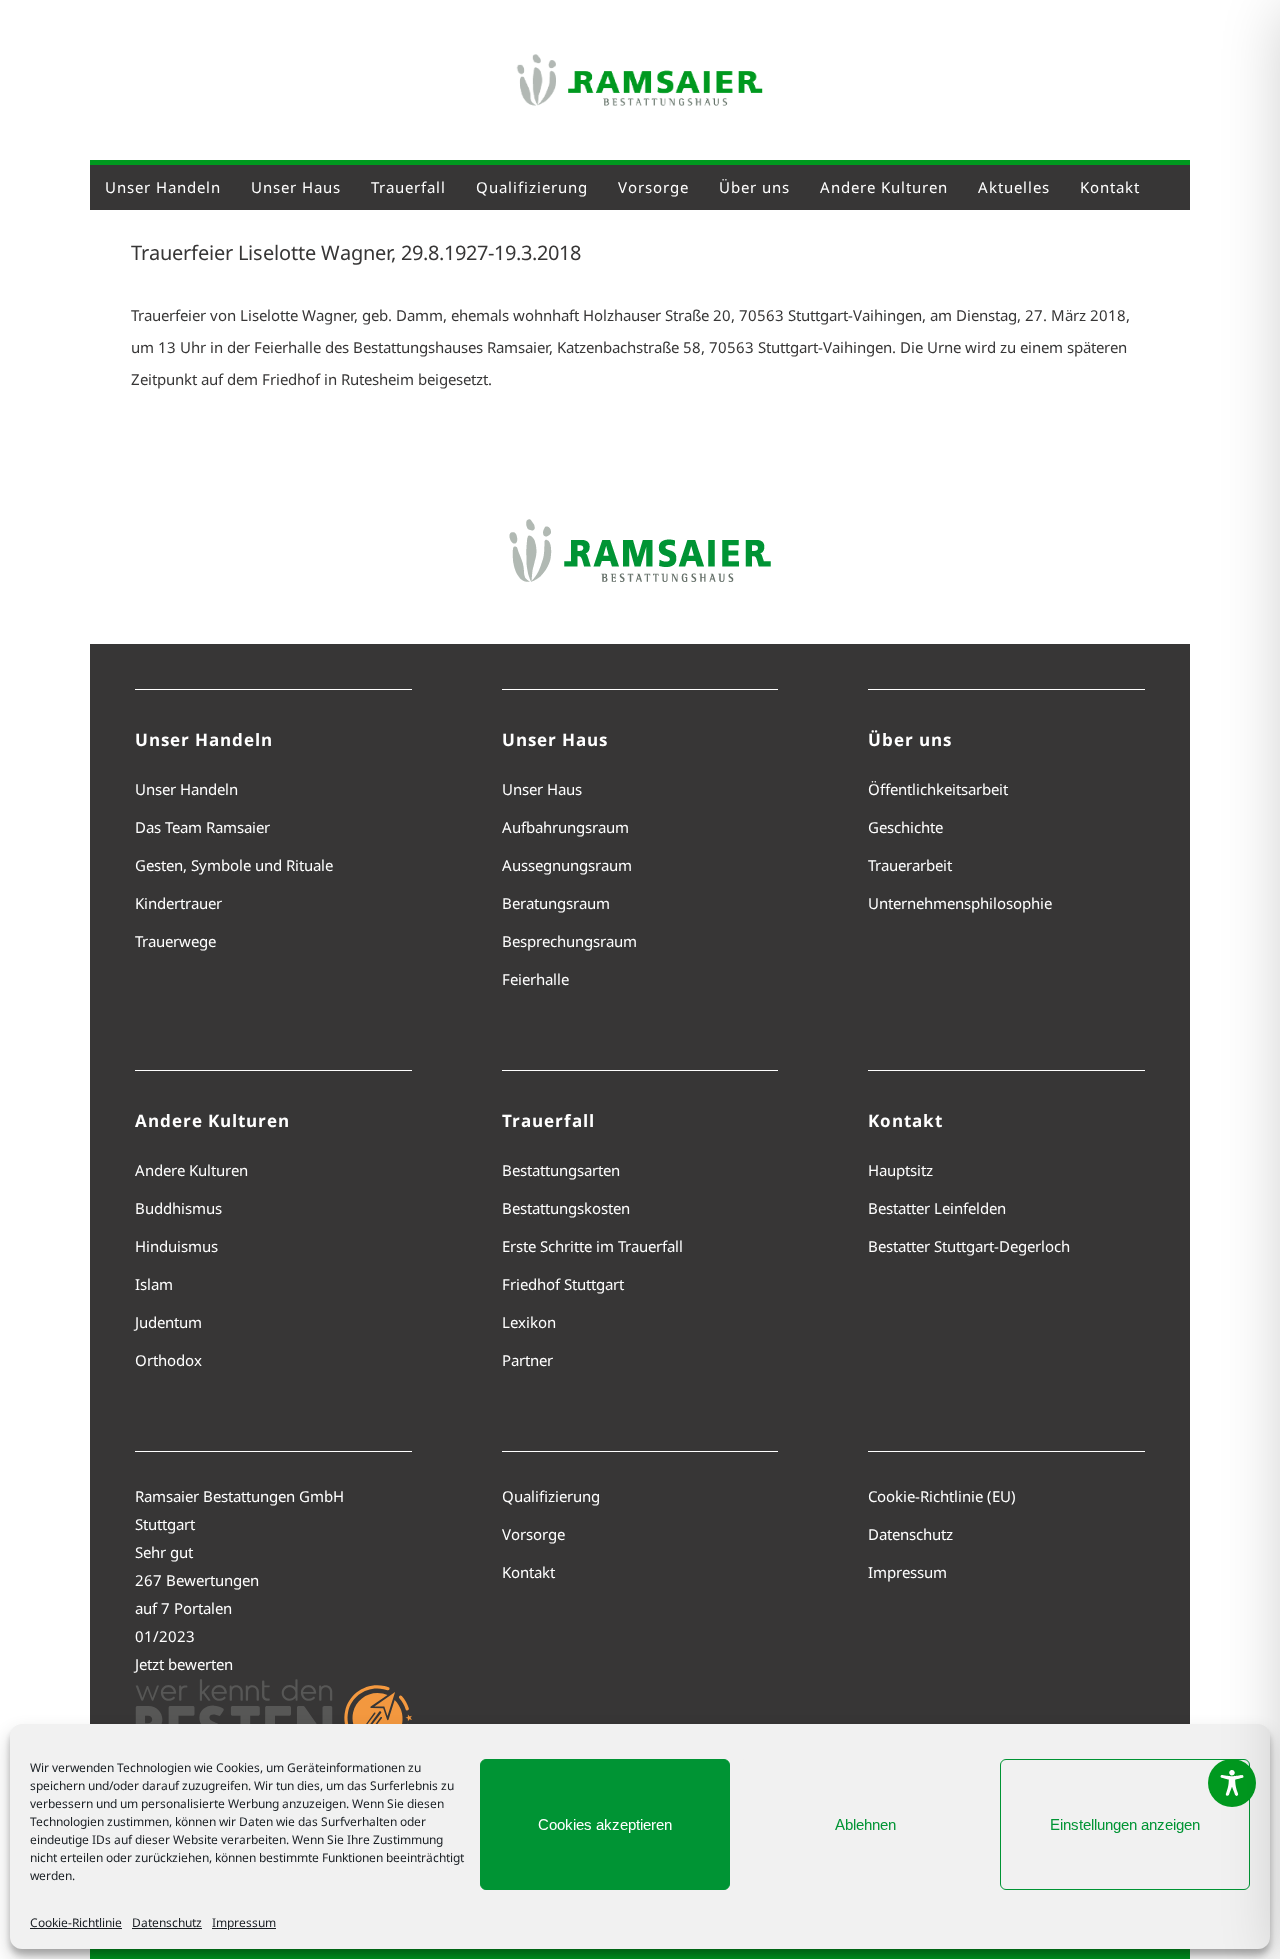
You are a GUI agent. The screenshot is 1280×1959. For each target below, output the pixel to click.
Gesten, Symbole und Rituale (234, 865)
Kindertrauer (178, 903)
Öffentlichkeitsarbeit (938, 789)
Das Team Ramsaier (202, 827)
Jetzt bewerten (184, 1664)
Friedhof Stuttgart (563, 1284)
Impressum (244, 1922)
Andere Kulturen (191, 1170)
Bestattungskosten (566, 1208)
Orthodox (168, 1360)
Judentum (168, 1322)
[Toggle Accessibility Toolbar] (1232, 1783)
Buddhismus (178, 1208)
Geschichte (905, 827)
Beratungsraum (556, 903)
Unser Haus (542, 789)
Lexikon (529, 1322)
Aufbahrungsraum (565, 827)
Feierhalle (535, 979)
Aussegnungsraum (567, 865)
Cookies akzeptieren (605, 1824)
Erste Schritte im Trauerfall (592, 1246)
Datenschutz (167, 1922)
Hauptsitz (900, 1170)
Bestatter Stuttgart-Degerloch (969, 1246)
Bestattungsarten (561, 1170)
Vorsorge (533, 1534)
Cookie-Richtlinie (76, 1922)
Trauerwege (175, 941)
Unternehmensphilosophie (960, 903)
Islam (154, 1284)
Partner (527, 1360)
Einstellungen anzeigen (1125, 1824)
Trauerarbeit (910, 865)
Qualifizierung (551, 1496)
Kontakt (528, 1572)
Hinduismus (176, 1246)
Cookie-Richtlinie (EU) (942, 1496)
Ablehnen (865, 1824)
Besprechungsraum (569, 941)
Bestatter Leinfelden (937, 1208)
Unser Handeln (186, 789)
